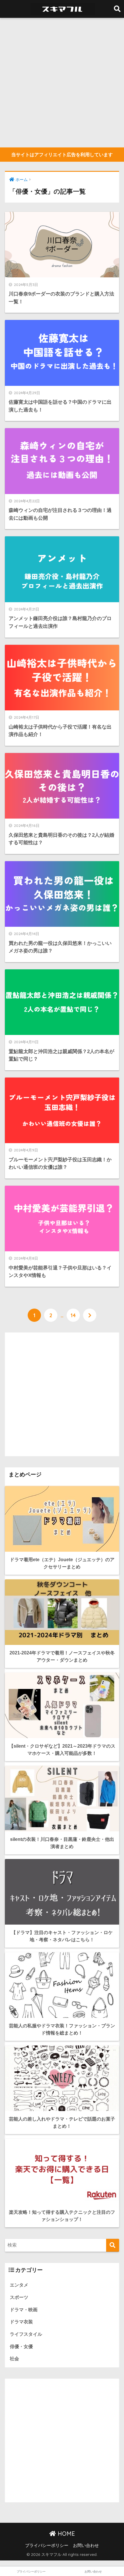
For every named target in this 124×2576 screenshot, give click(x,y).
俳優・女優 (21, 2347)
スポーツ (19, 2297)
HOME (65, 2534)
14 (73, 1315)
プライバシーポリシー (47, 2546)
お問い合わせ (86, 2546)
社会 (14, 2359)
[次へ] (90, 1315)
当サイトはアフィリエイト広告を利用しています (62, 155)
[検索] (113, 2245)
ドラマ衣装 (21, 2322)
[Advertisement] (62, 83)
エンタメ (19, 2285)
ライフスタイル (26, 2334)
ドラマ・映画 (24, 2310)
